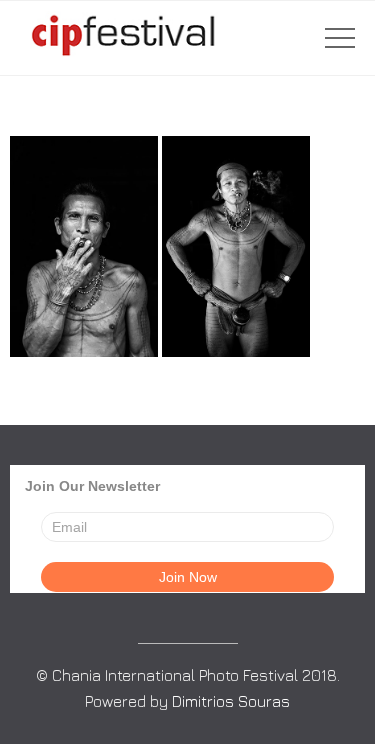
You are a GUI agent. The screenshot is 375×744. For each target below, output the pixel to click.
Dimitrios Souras (231, 701)
